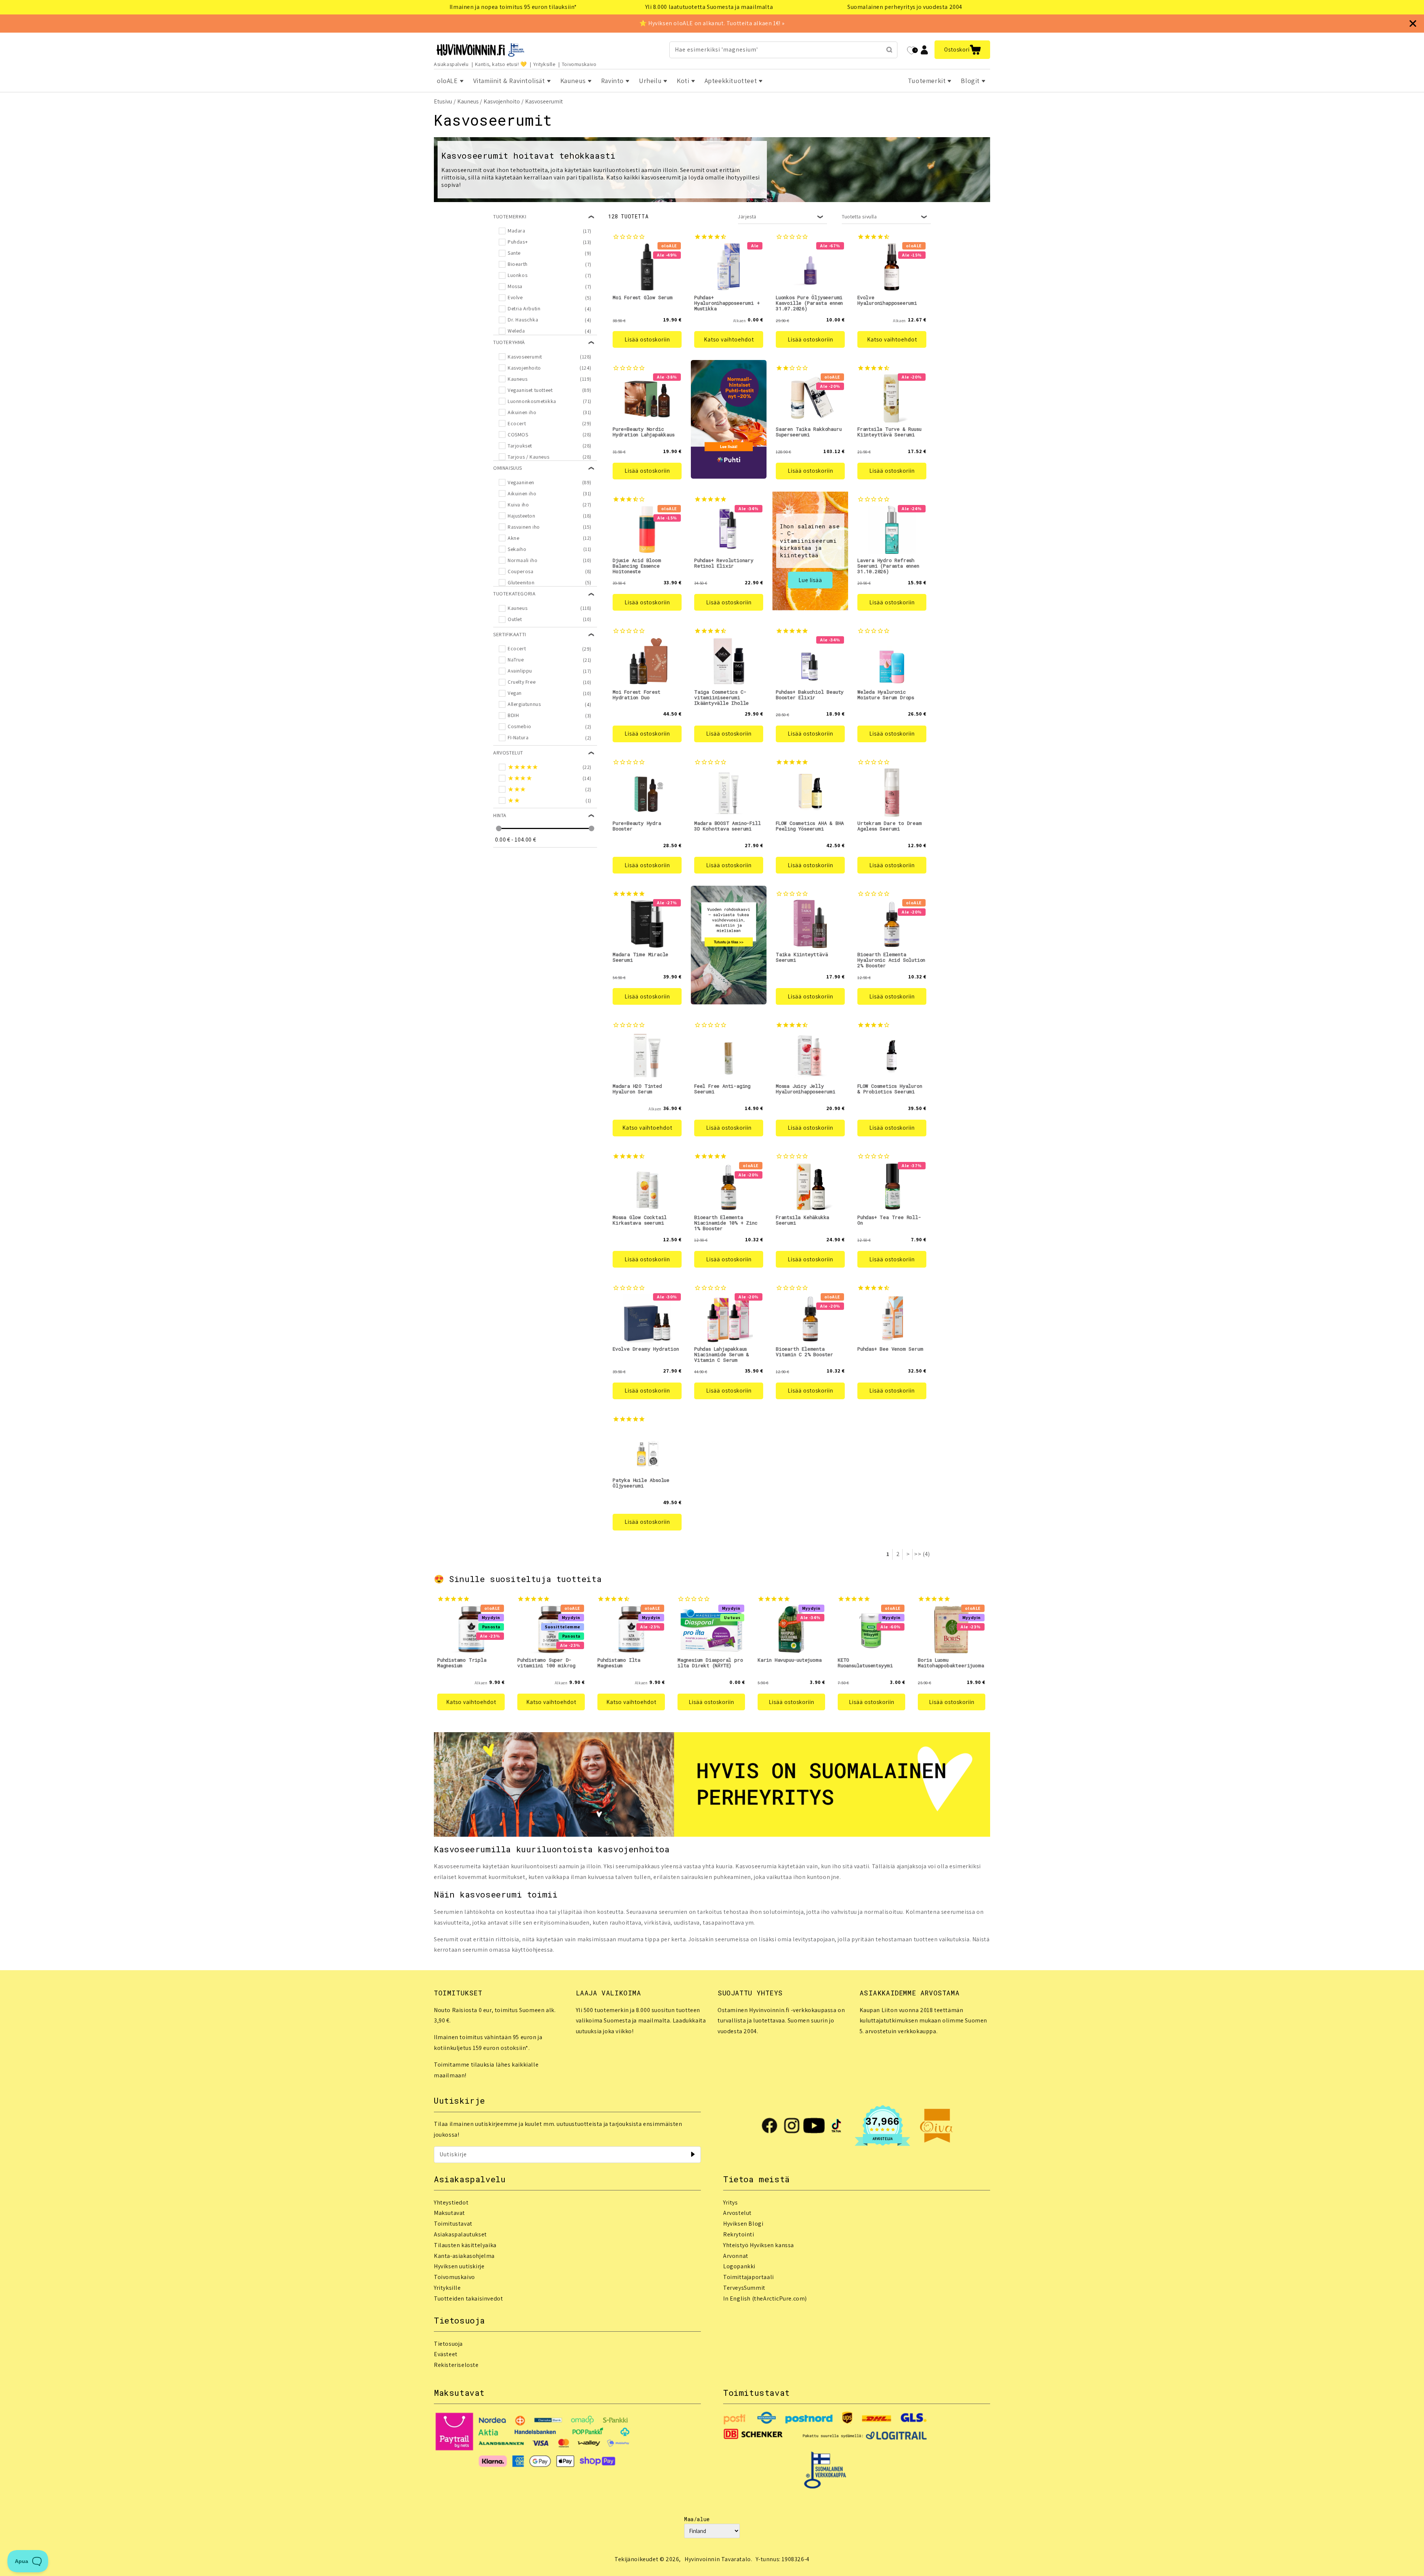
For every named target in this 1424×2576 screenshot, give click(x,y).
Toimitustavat (453, 2224)
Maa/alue (697, 2519)
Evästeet (446, 2354)
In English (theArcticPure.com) (765, 2298)
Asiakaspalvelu (451, 64)
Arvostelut (737, 2213)
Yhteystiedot (451, 2202)
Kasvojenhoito (502, 101)
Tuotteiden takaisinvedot (468, 2298)
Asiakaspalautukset (460, 2234)
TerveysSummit (744, 2288)
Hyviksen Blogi (743, 2224)
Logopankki (739, 2266)
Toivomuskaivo (579, 64)
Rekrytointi (739, 2234)
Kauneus (468, 101)
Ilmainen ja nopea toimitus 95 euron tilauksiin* (513, 7)
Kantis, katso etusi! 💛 (501, 64)
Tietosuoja (448, 2344)
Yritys (731, 2202)
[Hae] (889, 50)
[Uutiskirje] (693, 2154)
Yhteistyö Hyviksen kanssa (759, 2245)
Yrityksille (544, 64)
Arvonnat (736, 2256)
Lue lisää (810, 580)
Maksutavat (449, 2213)
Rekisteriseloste (456, 2365)
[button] (962, 50)
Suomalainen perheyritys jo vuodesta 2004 (905, 7)
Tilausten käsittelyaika (465, 2245)
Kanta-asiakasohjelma (464, 2256)
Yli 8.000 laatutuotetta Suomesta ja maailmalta (709, 7)
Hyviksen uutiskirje (459, 2266)
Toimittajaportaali (749, 2277)
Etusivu (443, 101)
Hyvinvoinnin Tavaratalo (718, 2559)
